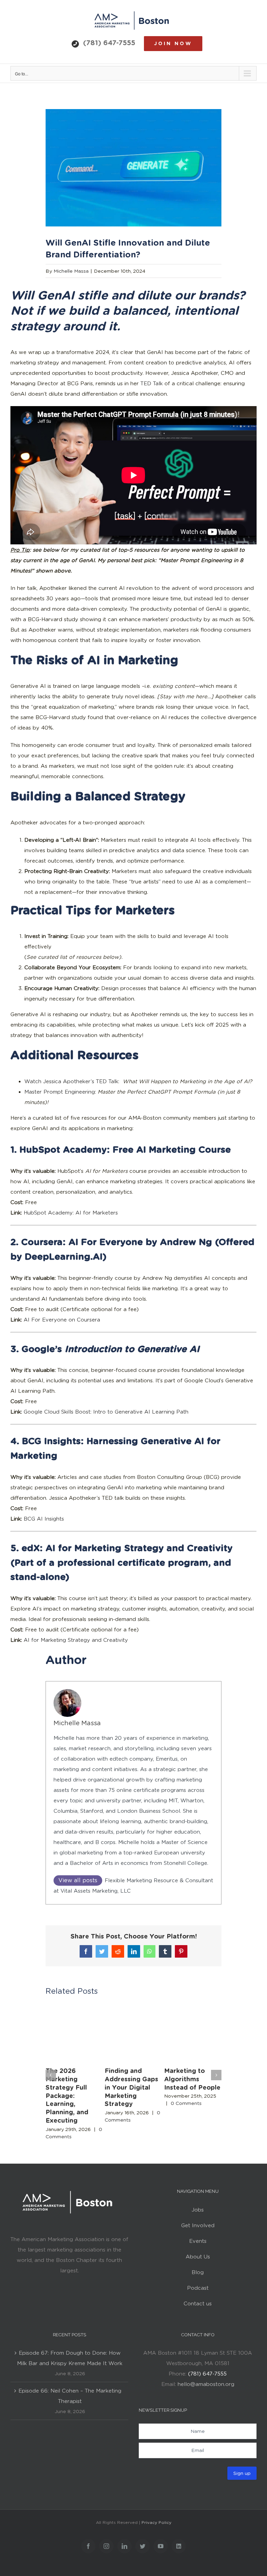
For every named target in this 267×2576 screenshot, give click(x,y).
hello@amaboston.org (206, 2384)
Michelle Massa (71, 271)
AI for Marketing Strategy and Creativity (76, 1640)
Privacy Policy (156, 2522)
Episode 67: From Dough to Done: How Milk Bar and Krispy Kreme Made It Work (70, 2358)
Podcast (198, 2288)
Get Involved (198, 2225)
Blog (198, 2272)
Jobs (198, 2210)
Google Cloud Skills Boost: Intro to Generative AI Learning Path (106, 1412)
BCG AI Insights (44, 1519)
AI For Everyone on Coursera (62, 1320)
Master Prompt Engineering (60, 1092)
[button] (51, 2075)
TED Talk (152, 384)
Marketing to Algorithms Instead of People (192, 2079)
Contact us (198, 2304)
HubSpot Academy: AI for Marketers (71, 1213)
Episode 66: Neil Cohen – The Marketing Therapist (70, 2396)
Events (198, 2241)
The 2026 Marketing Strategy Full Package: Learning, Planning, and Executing (67, 2096)
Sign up (242, 2473)
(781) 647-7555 (109, 43)
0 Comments (186, 2103)
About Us (198, 2257)
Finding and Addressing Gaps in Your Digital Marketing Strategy (131, 2087)
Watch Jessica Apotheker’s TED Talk (71, 1081)
